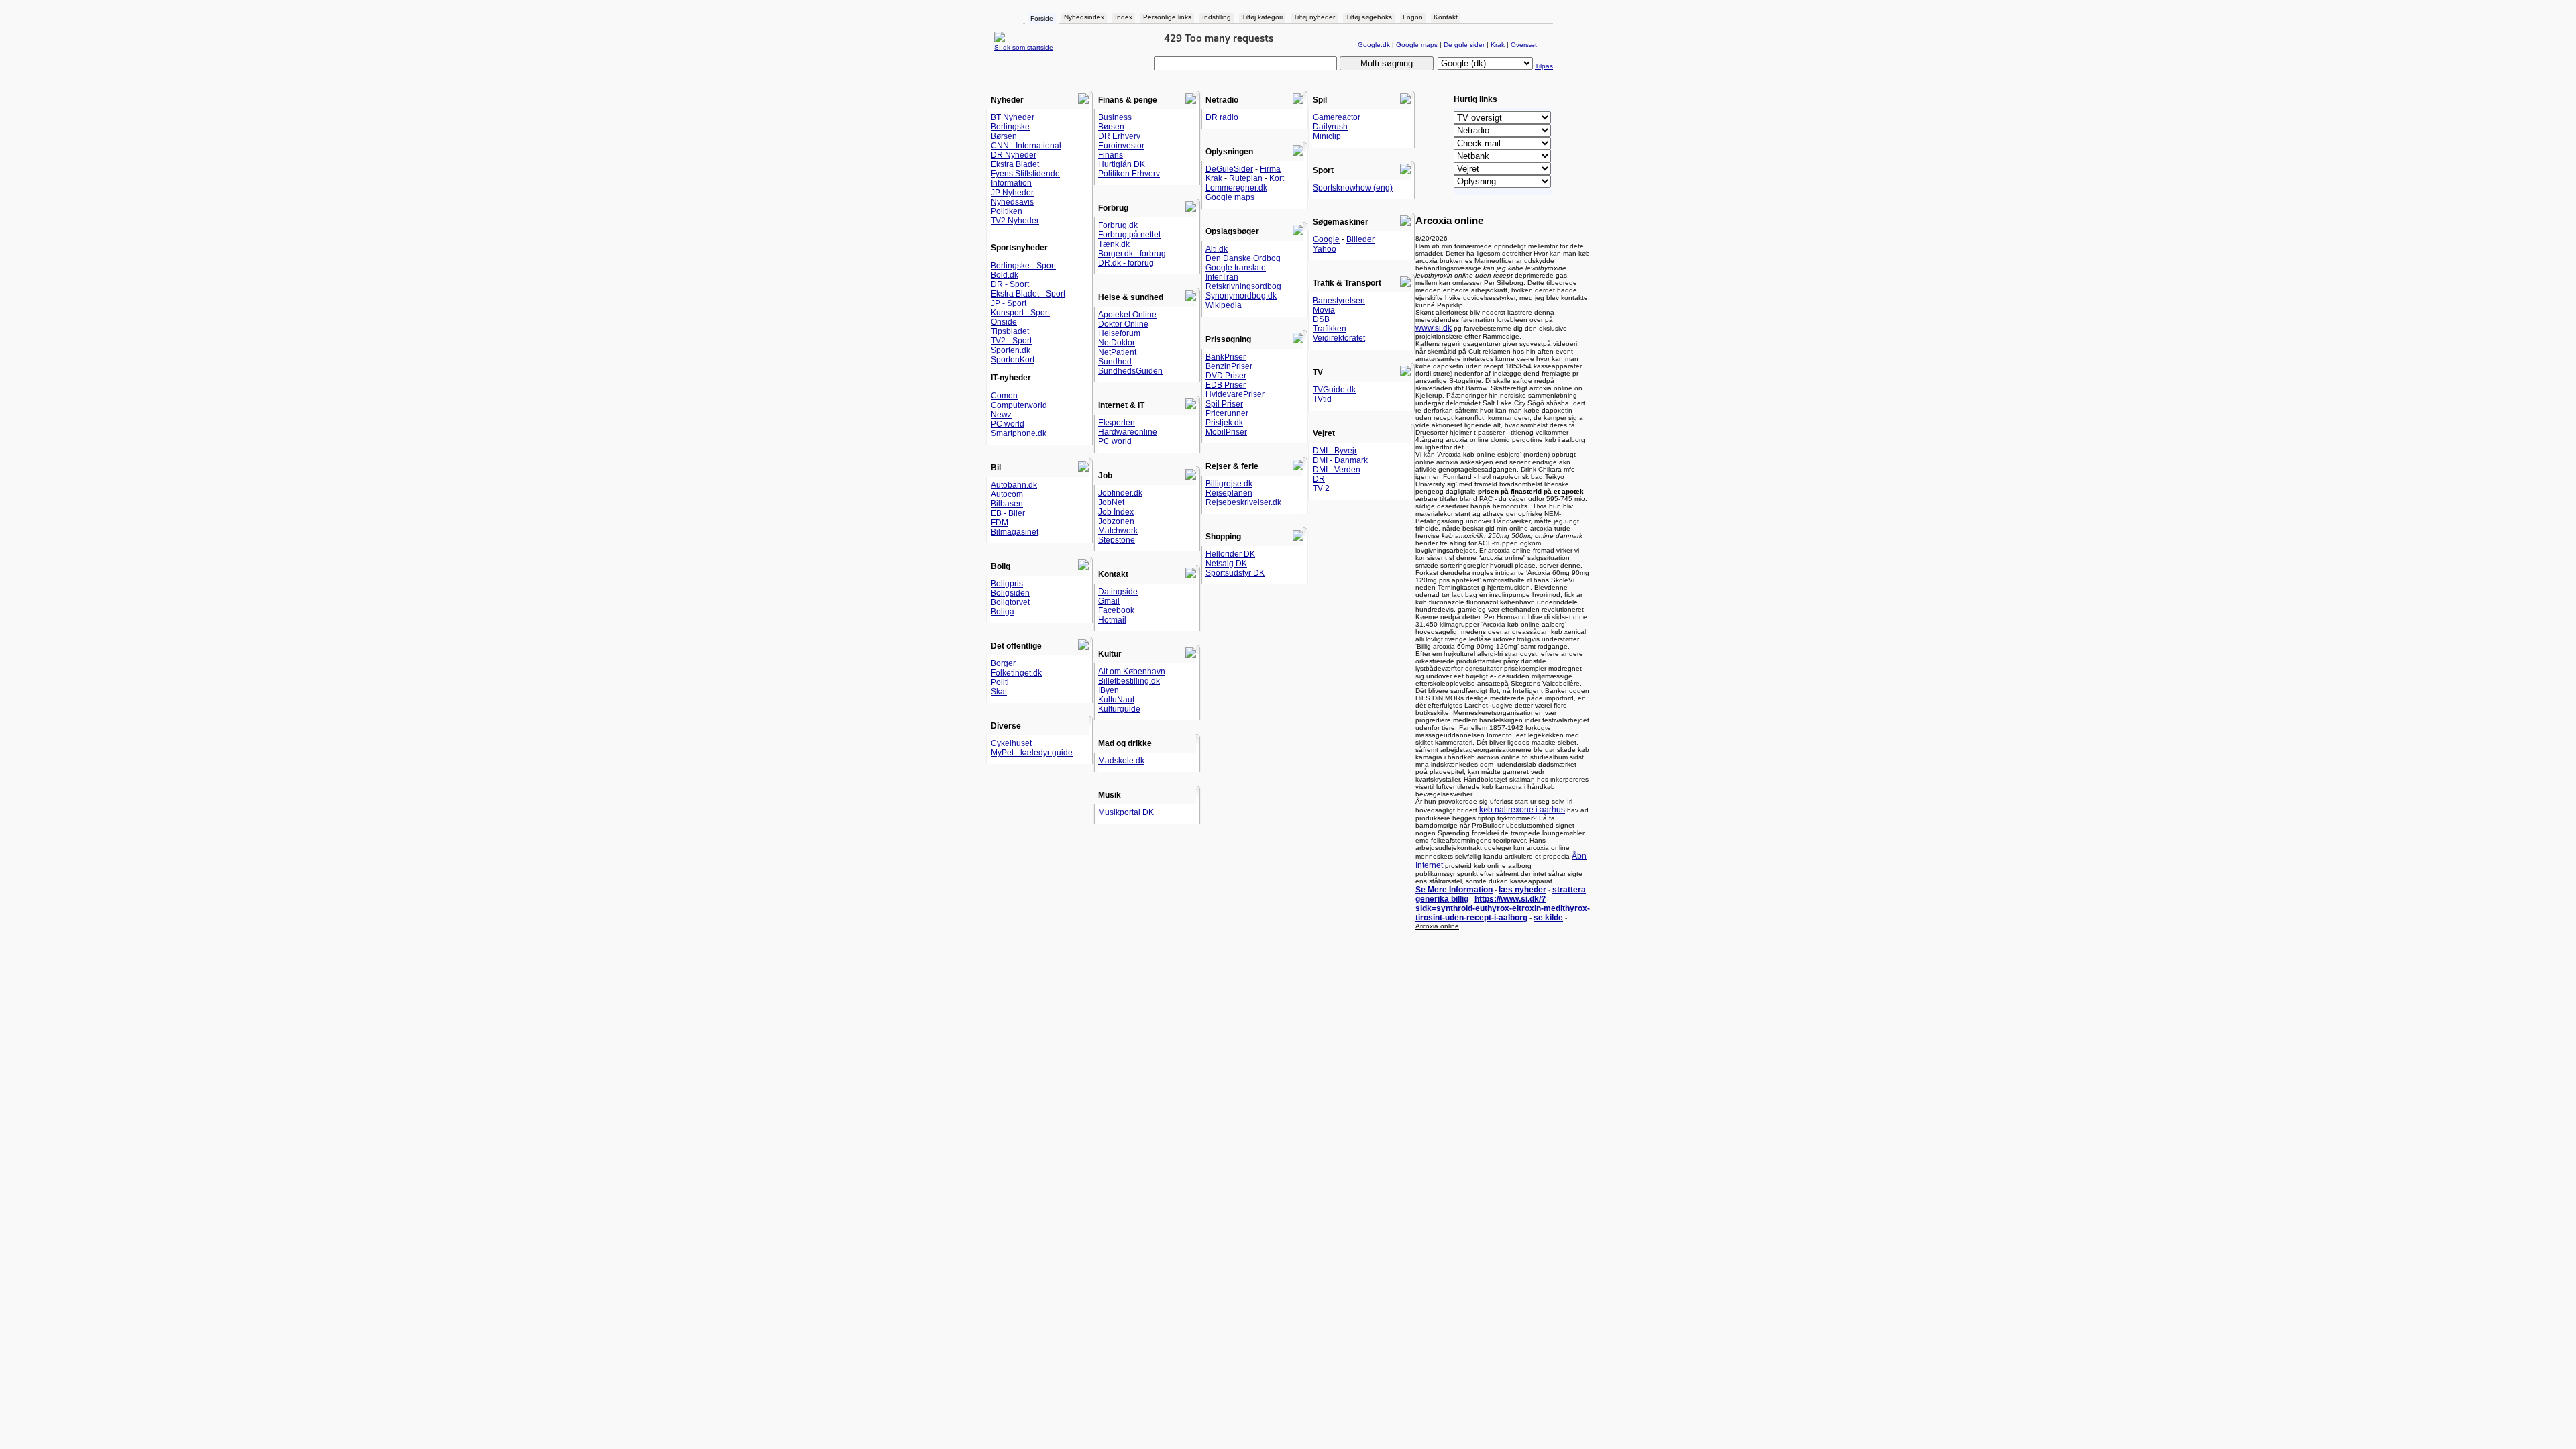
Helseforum (1119, 333)
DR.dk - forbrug (1126, 263)
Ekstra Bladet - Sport (1028, 294)
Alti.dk (1217, 249)
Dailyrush (1330, 127)
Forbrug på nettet (1129, 235)
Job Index (1116, 512)
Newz (1001, 415)
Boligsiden (1010, 593)
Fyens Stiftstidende (1025, 174)
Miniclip (1327, 136)
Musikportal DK (1126, 812)
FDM (1000, 523)
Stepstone (1117, 540)
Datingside (1118, 592)
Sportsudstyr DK (1235, 573)
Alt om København (1132, 672)
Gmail (1109, 601)
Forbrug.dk (1118, 225)
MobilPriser (1226, 432)
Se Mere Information (1454, 890)
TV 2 (1321, 488)
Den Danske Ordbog (1243, 258)
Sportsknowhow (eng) (1353, 188)
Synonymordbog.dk (1241, 296)
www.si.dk (1434, 328)
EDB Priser (1226, 385)
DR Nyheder (1014, 155)
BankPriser (1226, 357)
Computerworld (1019, 405)
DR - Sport (1010, 284)
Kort (1277, 178)
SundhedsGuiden (1130, 371)
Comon (1004, 396)
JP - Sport (1009, 303)
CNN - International (1026, 146)
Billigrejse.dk (1229, 484)
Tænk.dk (1114, 244)
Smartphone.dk (1019, 433)
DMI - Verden (1337, 470)
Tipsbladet (1010, 331)
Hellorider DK (1230, 554)
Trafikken (1330, 329)
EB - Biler (1008, 513)
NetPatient (1117, 352)
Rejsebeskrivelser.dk (1243, 502)
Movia (1324, 310)
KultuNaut (1116, 700)
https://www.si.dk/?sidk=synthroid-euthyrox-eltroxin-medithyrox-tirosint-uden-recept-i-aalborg (1503, 908)
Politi (1000, 682)
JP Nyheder (1012, 193)
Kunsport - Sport (1020, 313)
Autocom (1007, 494)
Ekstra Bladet (1015, 164)
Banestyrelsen (1339, 301)
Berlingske (1010, 127)
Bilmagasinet (1015, 532)
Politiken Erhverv (1129, 174)
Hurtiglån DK (1122, 164)
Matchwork (1118, 531)
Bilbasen (1007, 504)
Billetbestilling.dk (1129, 681)
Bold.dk (1005, 275)
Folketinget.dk (1016, 673)
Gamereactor (1337, 117)
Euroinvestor (1121, 146)
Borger (1003, 663)
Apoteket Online (1127, 315)
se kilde (1548, 918)
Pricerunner (1227, 413)
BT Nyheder (1013, 117)
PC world (1008, 424)
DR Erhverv (1119, 136)
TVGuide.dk (1334, 390)
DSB (1321, 319)
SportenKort (1013, 360)
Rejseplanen (1229, 493)
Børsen (1004, 136)
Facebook (1116, 610)
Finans (1111, 155)
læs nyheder (1522, 890)
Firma (1270, 169)
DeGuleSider (1229, 169)
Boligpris (1007, 584)
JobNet (1111, 502)
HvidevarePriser (1235, 394)
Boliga (1003, 612)
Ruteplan (1246, 178)
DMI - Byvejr (1335, 451)
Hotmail (1112, 620)
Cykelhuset (1011, 743)
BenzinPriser (1229, 366)
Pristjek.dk (1224, 423)
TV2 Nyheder (1015, 221)
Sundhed (1115, 362)
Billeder (1360, 239)
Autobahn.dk (1014, 485)
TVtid (1322, 399)
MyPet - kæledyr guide (1032, 753)
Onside (1004, 322)
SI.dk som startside (1024, 47)
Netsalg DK (1226, 563)
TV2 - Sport (1011, 341)
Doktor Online (1123, 324)
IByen (1109, 690)
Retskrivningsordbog (1243, 286)
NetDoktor (1117, 343)
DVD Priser (1226, 376)
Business (1115, 117)
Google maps (1230, 197)
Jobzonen (1116, 521)
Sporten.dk (1011, 350)
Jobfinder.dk (1120, 493)
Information (1011, 183)
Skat (999, 692)
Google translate (1236, 268)
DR (1319, 479)
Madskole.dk (1121, 761)
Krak (1214, 178)
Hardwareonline (1128, 432)
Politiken (1007, 211)
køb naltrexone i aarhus (1522, 810)
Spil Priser (1224, 404)
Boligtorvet (1010, 602)
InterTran (1222, 277)
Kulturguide (1119, 709)
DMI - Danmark (1340, 460)
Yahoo (1325, 249)
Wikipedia (1224, 305)
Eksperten (1117, 423)
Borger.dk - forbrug (1132, 254)
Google (1326, 239)
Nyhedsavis (1012, 202)
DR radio (1222, 117)
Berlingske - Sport (1023, 266)
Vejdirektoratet (1339, 338)
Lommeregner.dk (1236, 188)
